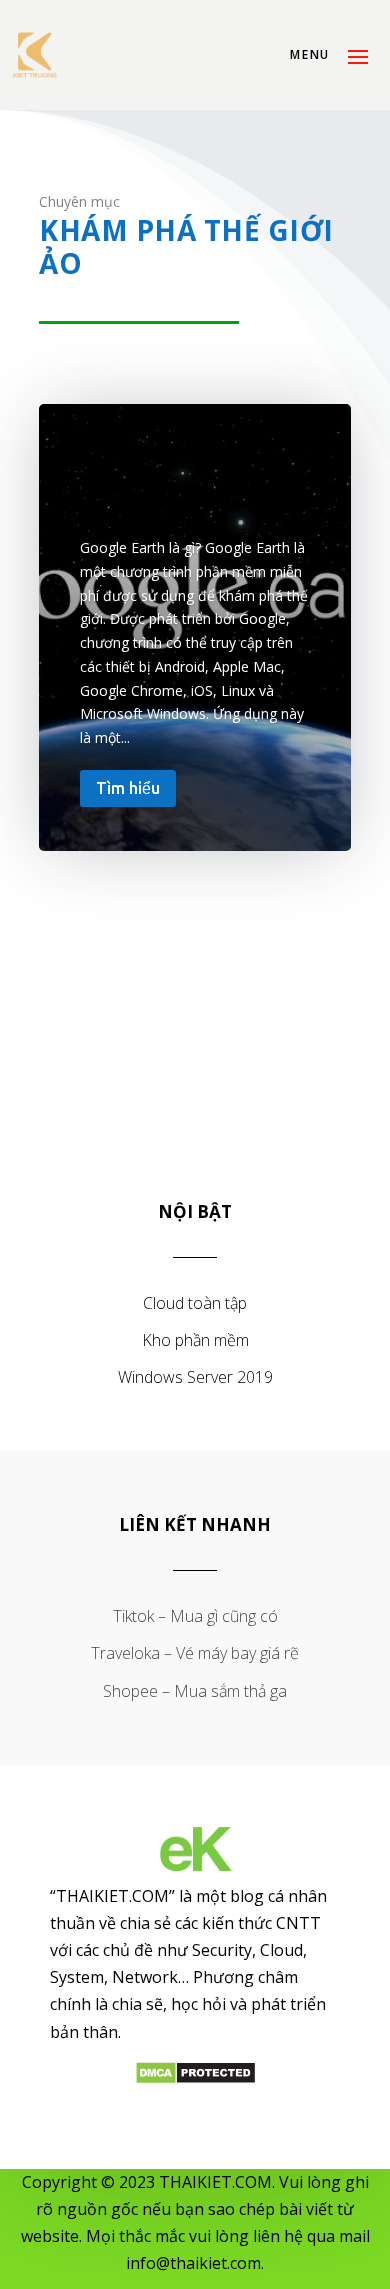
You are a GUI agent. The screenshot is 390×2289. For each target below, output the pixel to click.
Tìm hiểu (128, 788)
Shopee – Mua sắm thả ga (195, 1691)
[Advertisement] (195, 1027)
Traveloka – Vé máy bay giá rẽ (195, 1653)
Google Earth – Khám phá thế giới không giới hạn (194, 486)
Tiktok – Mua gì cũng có (195, 1616)
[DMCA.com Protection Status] (195, 2079)
